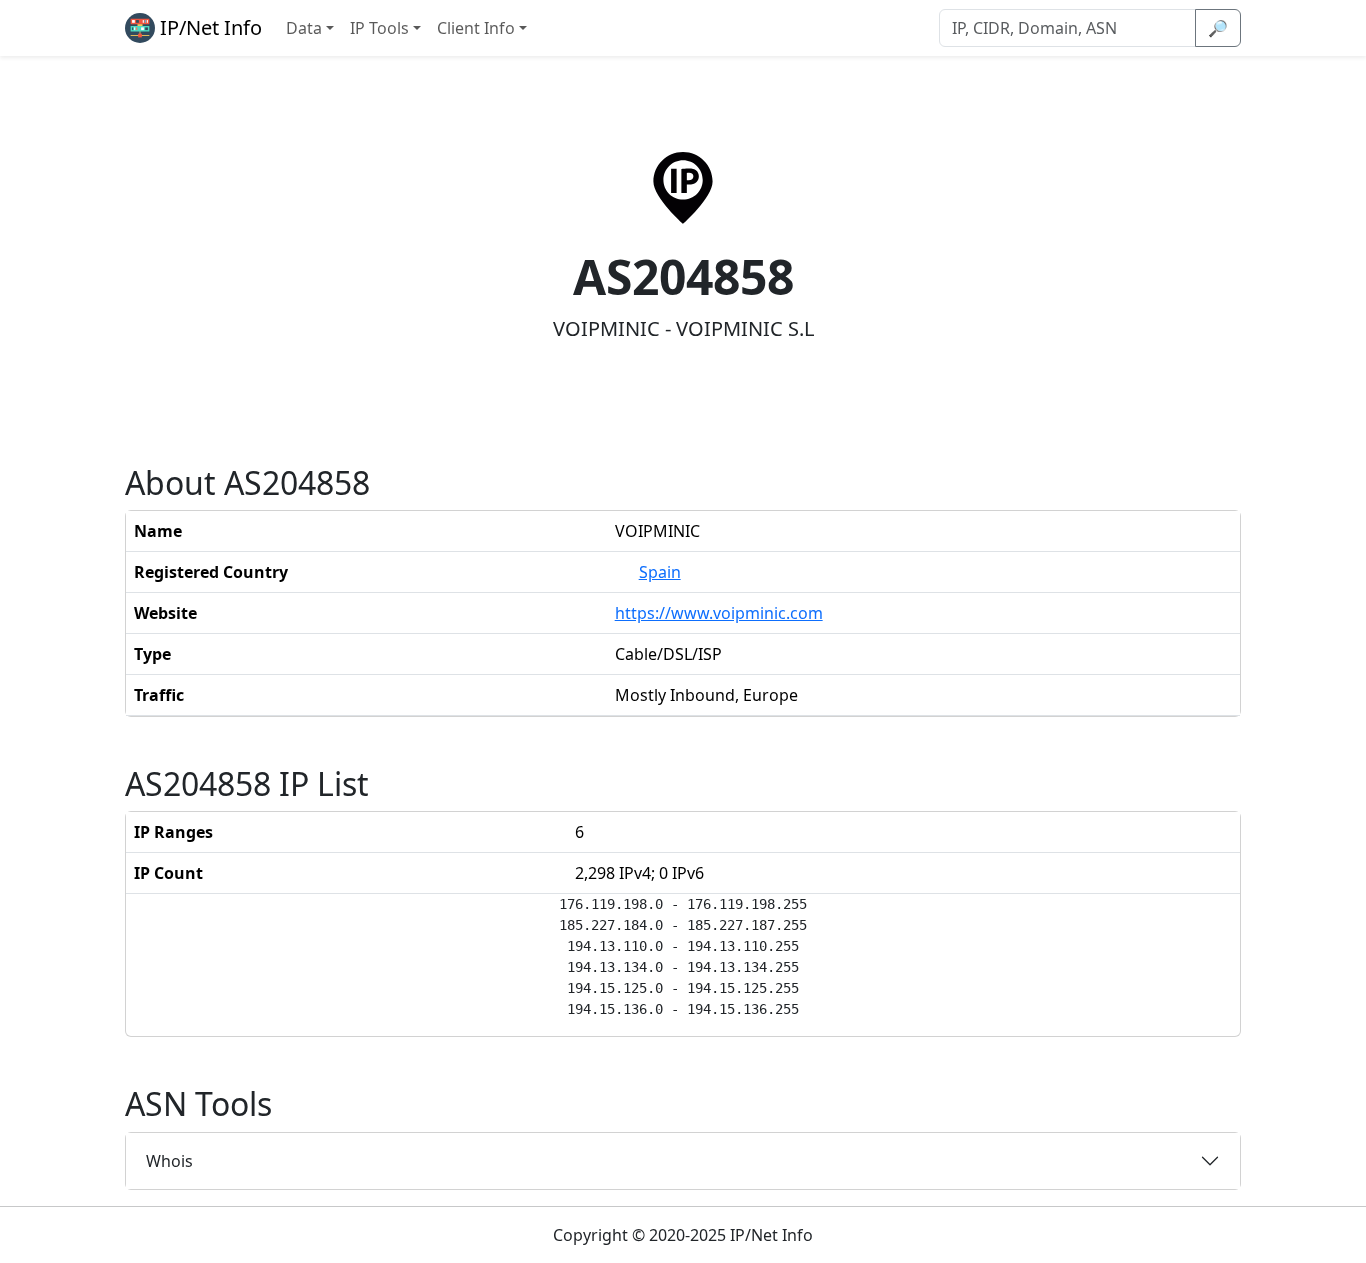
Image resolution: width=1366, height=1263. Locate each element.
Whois (169, 1161)
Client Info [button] (476, 28)
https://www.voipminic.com (719, 613)
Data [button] (304, 28)
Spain (660, 572)
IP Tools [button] (379, 28)
